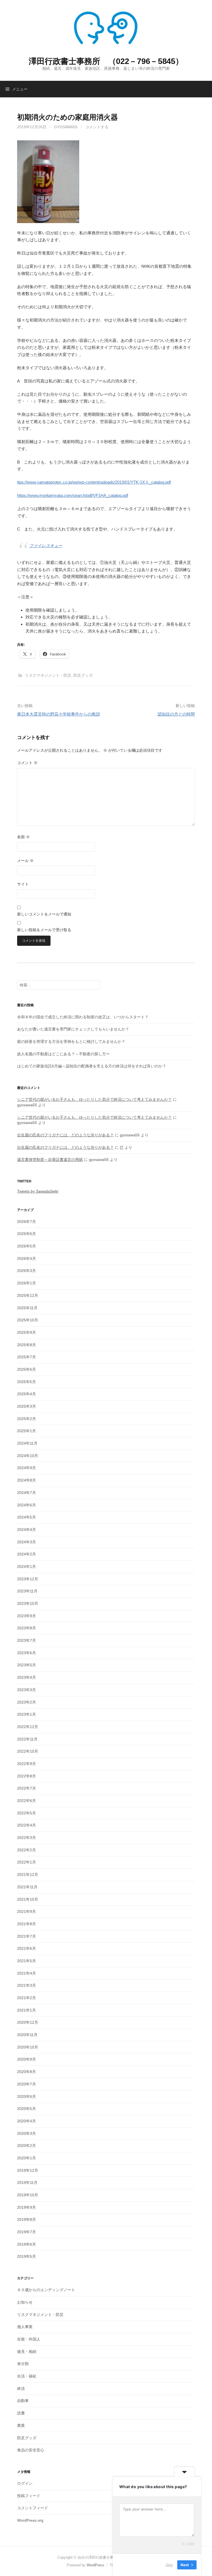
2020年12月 (28, 2022)
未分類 (23, 2364)
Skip (169, 2565)
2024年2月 (26, 1554)
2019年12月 (28, 2170)
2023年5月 (26, 1665)
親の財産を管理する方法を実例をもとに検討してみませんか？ (71, 1041)
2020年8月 (26, 2072)
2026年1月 (26, 1283)
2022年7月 (26, 1788)
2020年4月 (26, 2121)
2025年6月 (26, 1369)
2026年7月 (26, 1222)
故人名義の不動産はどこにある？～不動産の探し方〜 (63, 1054)
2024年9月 (26, 1468)
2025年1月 (26, 1431)
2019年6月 (26, 2244)
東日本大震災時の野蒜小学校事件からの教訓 (59, 714)
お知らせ (25, 2302)
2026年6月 (26, 1234)
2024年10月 (28, 1456)
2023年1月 (26, 1714)
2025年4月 (26, 1394)
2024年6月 (26, 1505)
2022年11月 (27, 1739)
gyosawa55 (66, 127)
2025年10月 (28, 1320)
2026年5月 (26, 1246)
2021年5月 (26, 1961)
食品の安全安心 (31, 2450)
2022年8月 (26, 1776)
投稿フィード (29, 2496)
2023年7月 (26, 1640)
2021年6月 (26, 1948)
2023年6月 (26, 1653)
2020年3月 (26, 2133)
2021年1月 (26, 2010)
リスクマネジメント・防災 (48, 675)
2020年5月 (26, 2109)
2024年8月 (26, 1480)
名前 (23, 837)
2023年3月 (26, 1690)
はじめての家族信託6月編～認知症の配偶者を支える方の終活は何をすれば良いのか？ (92, 1066)
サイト (23, 884)
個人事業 (25, 2327)
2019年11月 (27, 2183)
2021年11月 (27, 1887)
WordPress (96, 2565)
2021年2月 (26, 1998)
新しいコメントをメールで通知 (44, 914)
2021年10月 (28, 1899)
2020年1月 (26, 2158)
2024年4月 (26, 1530)
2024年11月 (27, 1443)
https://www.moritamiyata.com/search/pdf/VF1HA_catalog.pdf (73, 495)
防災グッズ (83, 675)
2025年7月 (26, 1357)
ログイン (25, 2483)
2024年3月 (26, 1542)
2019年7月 (26, 2232)
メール (25, 861)
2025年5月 (26, 1382)
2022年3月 (26, 1838)
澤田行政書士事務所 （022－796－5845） (106, 61)
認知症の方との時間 (176, 714)
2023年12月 (28, 1579)
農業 (21, 2425)
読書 (21, 2413)
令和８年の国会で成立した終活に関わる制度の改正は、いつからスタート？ (83, 1017)
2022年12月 (28, 1727)
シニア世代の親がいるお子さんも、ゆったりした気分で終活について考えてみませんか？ (94, 1099)
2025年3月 (26, 1406)
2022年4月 (26, 1825)
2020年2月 (26, 2146)
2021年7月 (26, 1936)
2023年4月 (26, 1677)
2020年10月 (28, 2047)
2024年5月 (26, 1517)
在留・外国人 (29, 2339)
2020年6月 (26, 2096)
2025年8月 (26, 1345)
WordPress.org (30, 2520)
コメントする (97, 127)
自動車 (23, 2401)
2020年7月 (26, 2084)
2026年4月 (26, 1258)
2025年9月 (26, 1332)
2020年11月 (27, 2035)
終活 (21, 2388)
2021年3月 (26, 1985)
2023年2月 (26, 1702)
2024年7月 (26, 1493)
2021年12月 (28, 1875)
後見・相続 (27, 2352)
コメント (27, 763)
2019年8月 (26, 2219)
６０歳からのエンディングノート (46, 2290)
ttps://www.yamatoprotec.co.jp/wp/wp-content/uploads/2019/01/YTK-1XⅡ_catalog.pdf (94, 482)
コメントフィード (33, 2508)
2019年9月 (26, 2207)
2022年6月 (26, 1801)
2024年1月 (26, 1567)
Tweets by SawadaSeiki (38, 1191)
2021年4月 (26, 1973)
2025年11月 (27, 1308)
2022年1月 (26, 1862)
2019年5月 (26, 2256)
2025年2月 (26, 1419)
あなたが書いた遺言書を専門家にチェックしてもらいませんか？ (73, 1029)
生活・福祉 (27, 2376)
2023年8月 (26, 1628)
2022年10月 (28, 1751)
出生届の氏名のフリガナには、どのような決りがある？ (65, 1135)
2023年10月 (28, 1603)
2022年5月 (26, 1813)
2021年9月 (26, 1911)
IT (122, 1147)
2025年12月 (28, 1295)
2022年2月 (26, 1850)
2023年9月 (26, 1616)
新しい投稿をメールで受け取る (44, 930)
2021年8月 (26, 1924)
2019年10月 (28, 2195)
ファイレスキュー (46, 546)
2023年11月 (27, 1591)
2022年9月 (26, 1764)
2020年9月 (26, 2059)
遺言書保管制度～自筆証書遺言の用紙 (50, 1160)
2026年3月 (26, 1271)
